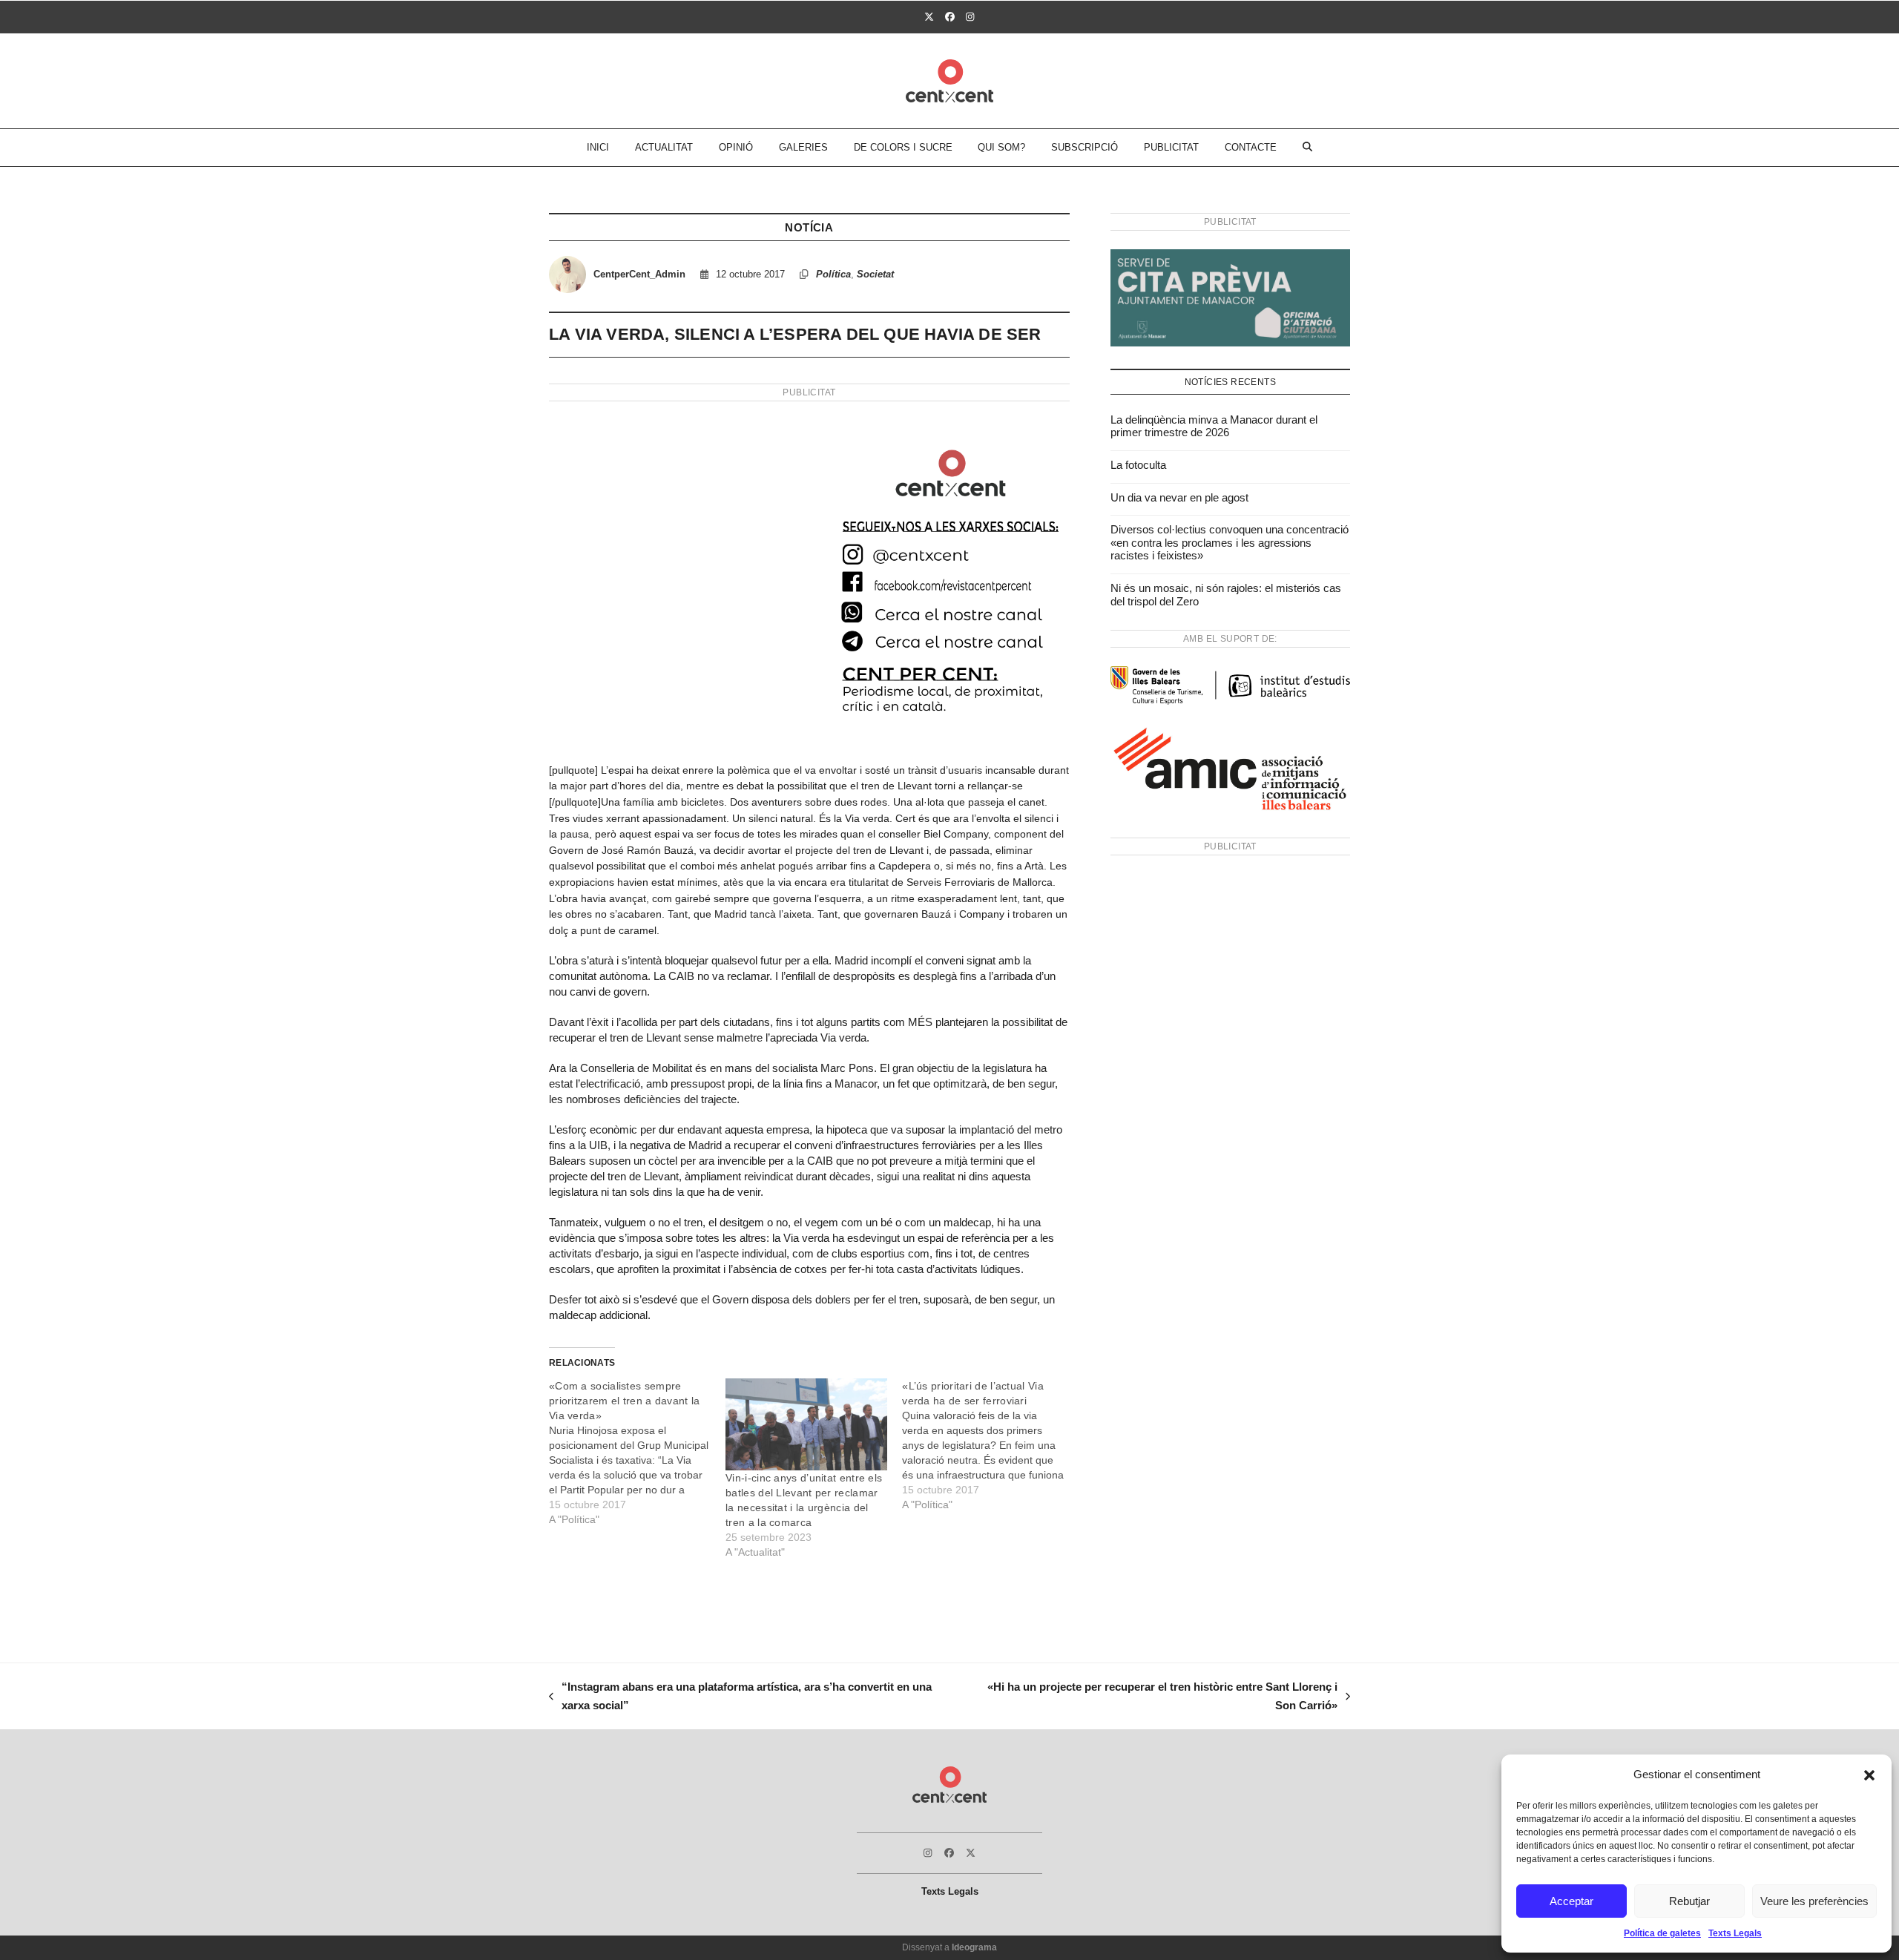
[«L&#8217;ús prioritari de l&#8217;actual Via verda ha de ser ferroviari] (990, 1445)
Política (833, 274)
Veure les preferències (1814, 1901)
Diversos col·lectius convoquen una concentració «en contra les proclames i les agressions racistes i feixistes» (1230, 542)
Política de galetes (1662, 1933)
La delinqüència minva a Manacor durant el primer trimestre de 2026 (1214, 426)
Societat (875, 274)
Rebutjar (1689, 1901)
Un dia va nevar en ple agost (1179, 497)
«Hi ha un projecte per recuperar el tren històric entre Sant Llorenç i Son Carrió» (1153, 1698)
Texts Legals (1735, 1933)
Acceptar (1571, 1901)
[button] (1869, 1775)
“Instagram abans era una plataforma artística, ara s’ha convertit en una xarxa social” (740, 1698)
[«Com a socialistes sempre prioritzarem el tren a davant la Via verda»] (637, 1453)
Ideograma (974, 1947)
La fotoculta (1138, 465)
